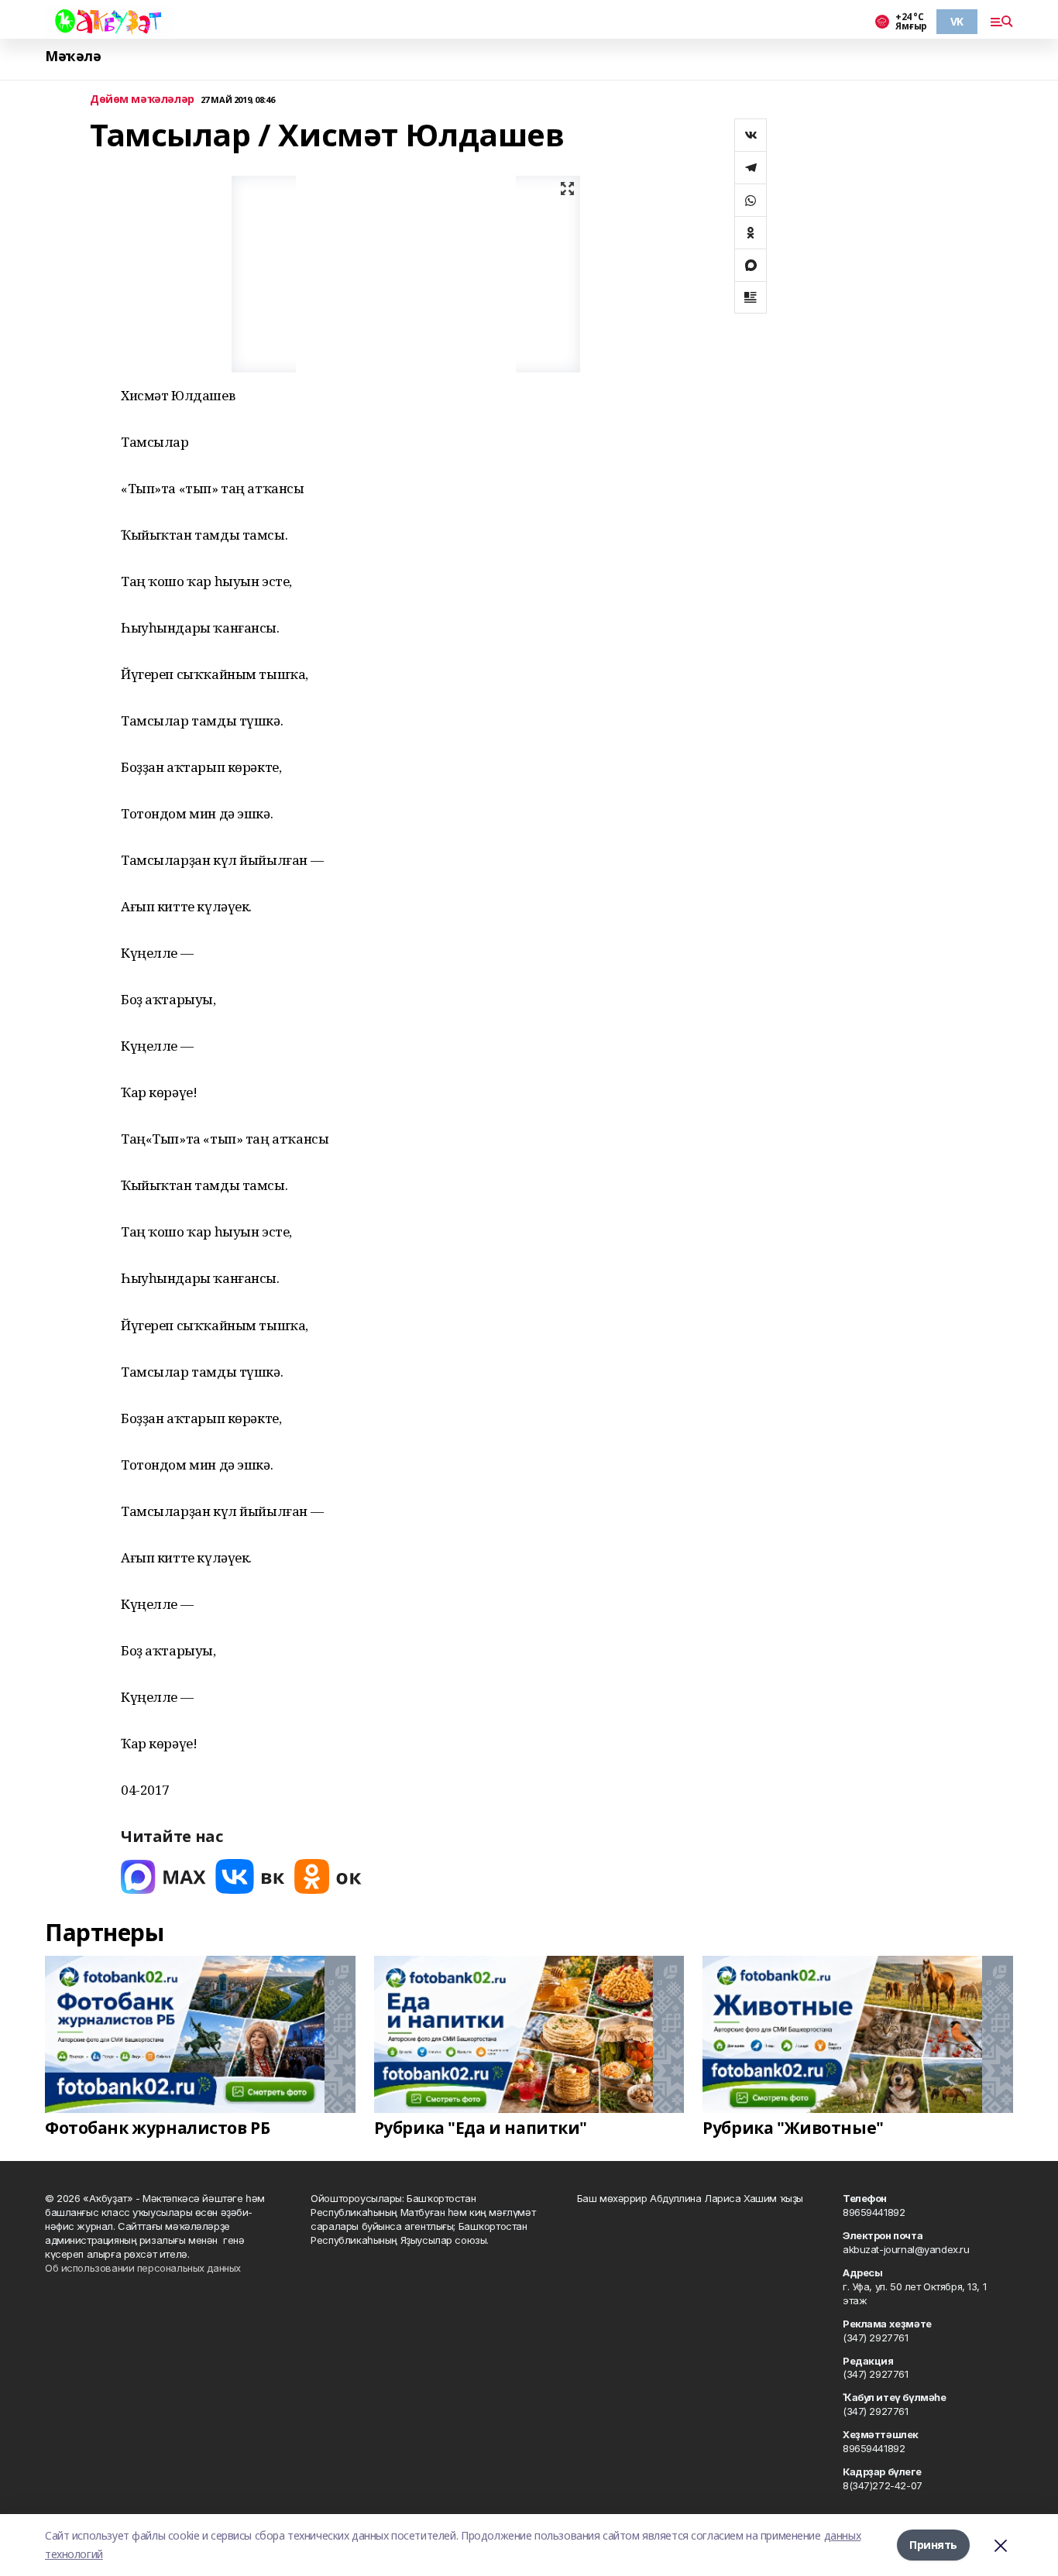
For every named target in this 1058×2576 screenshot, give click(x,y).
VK (957, 21)
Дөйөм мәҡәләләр (142, 99)
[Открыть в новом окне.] (163, 1876)
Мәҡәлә (73, 56)
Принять (933, 2545)
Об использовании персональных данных (143, 2268)
